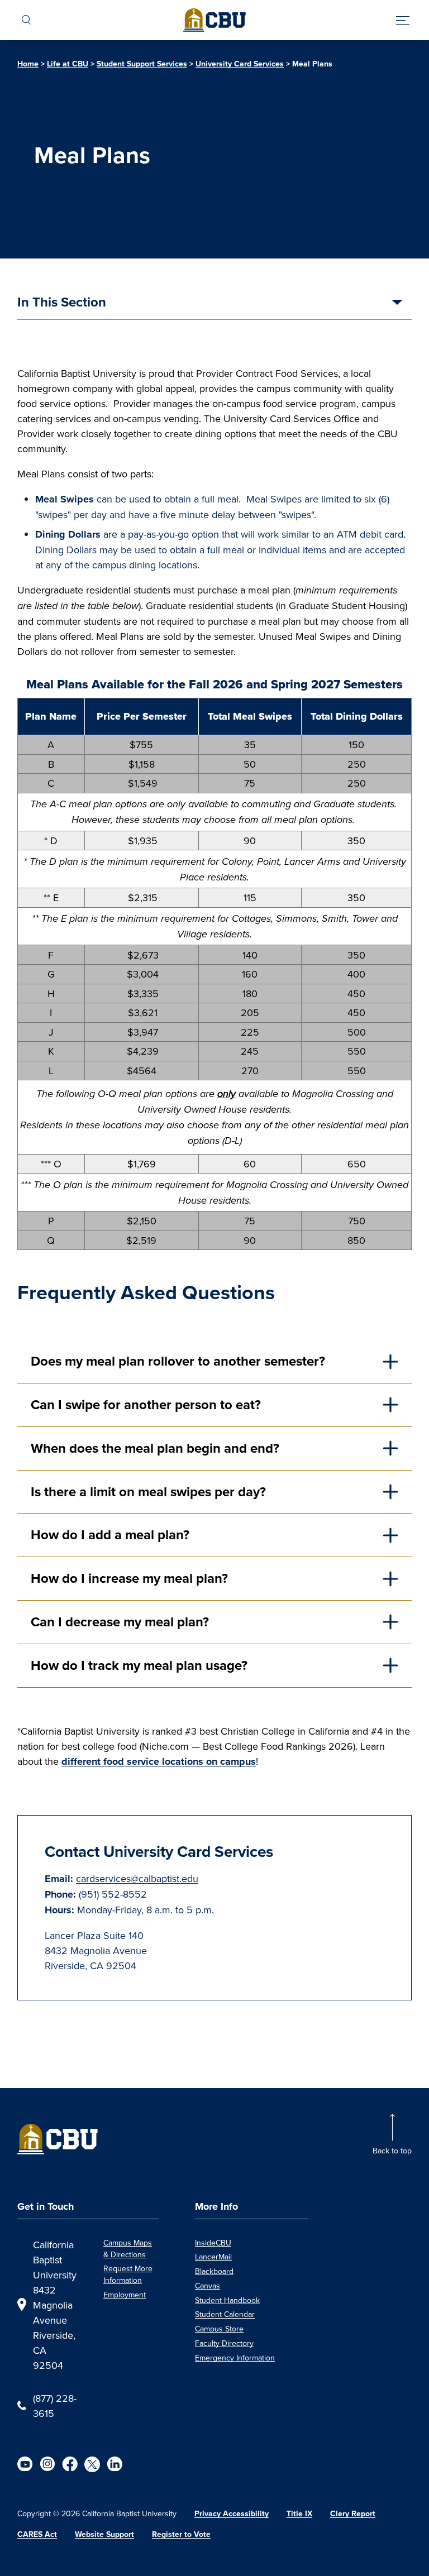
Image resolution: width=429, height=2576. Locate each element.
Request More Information (128, 2274)
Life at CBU (68, 64)
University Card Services (240, 64)
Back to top (392, 2151)
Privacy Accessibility (232, 2513)
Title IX (299, 2513)
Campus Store (219, 2329)
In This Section (62, 303)
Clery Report (353, 2513)
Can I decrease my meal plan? (121, 1622)
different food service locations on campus (159, 1761)
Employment (125, 2295)
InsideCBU (213, 2243)
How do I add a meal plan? (110, 1534)
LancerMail (213, 2257)
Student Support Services (142, 64)
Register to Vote (181, 2534)
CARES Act (37, 2534)
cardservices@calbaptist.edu (137, 1878)
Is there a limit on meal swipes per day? (148, 1492)
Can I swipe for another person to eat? (147, 1404)
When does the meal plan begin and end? (157, 1448)
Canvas (208, 2286)
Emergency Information (235, 2358)
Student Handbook (227, 2300)
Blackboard (214, 2271)
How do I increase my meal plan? (131, 1578)
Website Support (104, 2534)
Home (28, 64)
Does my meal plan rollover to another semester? (180, 1361)
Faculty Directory (224, 2343)
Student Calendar (225, 2314)
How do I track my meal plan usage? (141, 1665)
